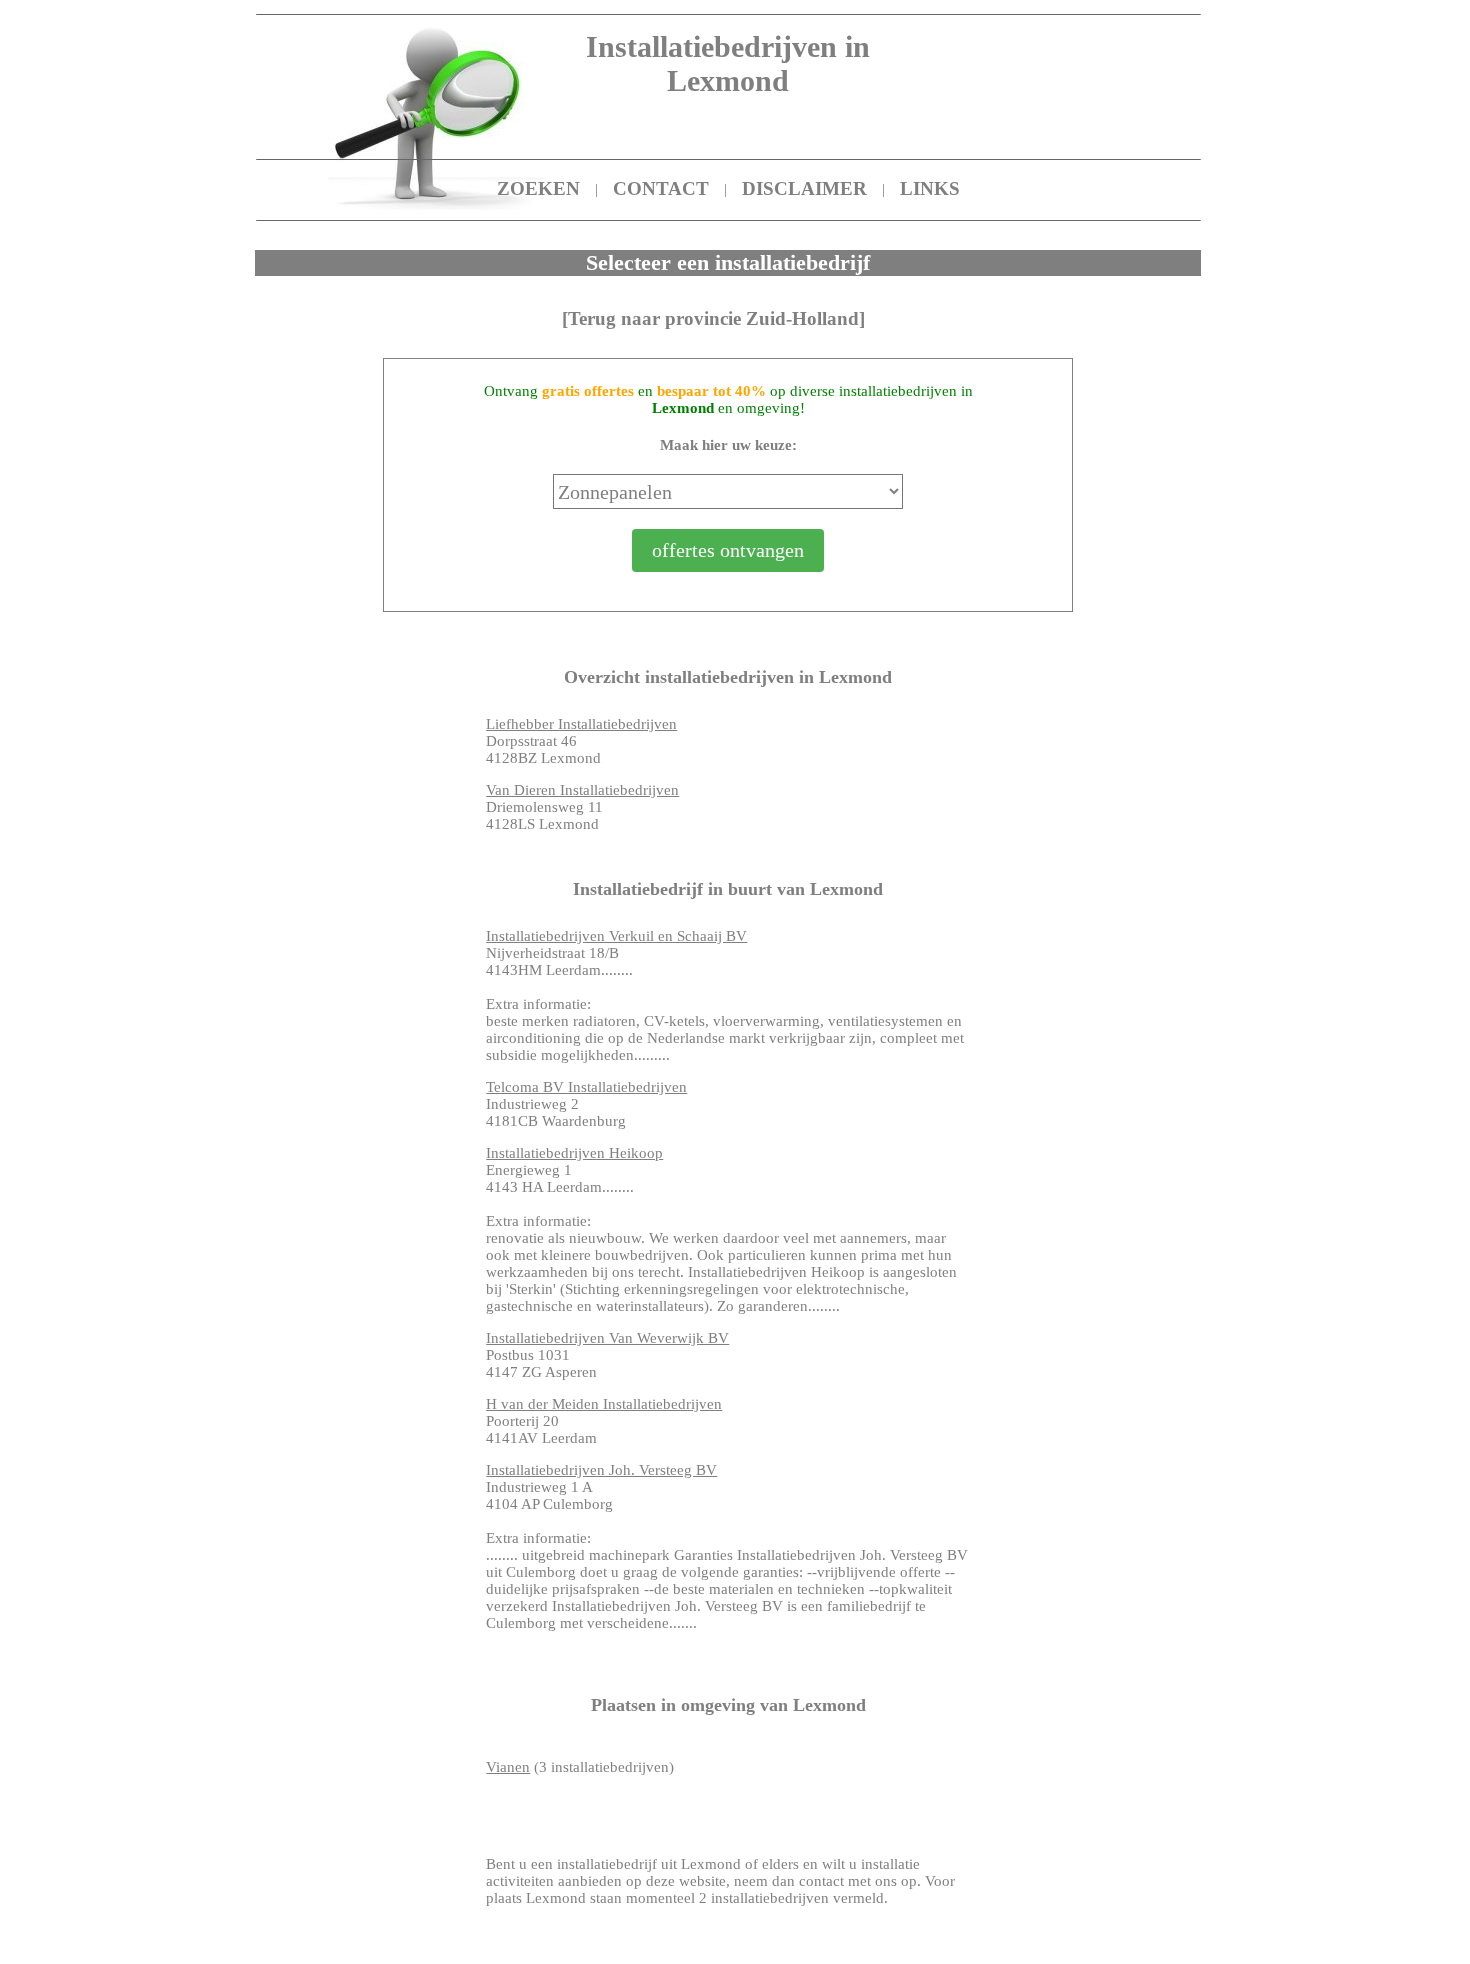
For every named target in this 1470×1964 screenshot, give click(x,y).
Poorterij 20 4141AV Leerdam (604, 1421)
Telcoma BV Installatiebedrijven (586, 1087)
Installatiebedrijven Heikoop (574, 1153)
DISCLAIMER (804, 188)
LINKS (930, 188)
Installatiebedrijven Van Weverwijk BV (607, 1338)
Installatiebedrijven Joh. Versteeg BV (601, 1470)
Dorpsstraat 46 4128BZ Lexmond (581, 741)
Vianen (508, 1767)
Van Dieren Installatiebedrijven (582, 790)
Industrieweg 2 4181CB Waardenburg (586, 1104)
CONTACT (661, 188)
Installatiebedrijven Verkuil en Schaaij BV (616, 936)
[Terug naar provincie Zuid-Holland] (713, 318)
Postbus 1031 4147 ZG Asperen (607, 1355)
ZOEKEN (538, 188)
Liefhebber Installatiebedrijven (581, 724)
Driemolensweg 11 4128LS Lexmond (582, 807)
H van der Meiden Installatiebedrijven (604, 1404)
